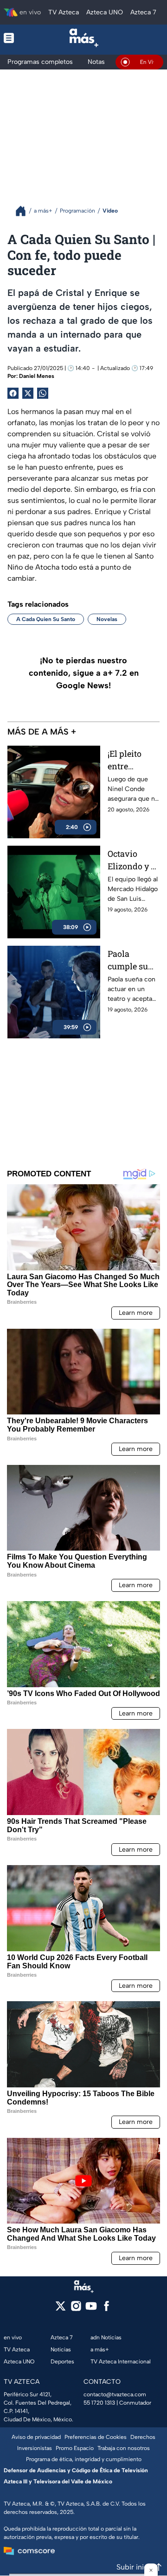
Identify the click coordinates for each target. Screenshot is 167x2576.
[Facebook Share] (13, 393)
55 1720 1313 (99, 2403)
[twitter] (61, 2309)
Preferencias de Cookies (96, 2437)
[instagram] (76, 2309)
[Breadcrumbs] (24, 211)
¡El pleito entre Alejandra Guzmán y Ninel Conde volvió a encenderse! (132, 760)
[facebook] (106, 2309)
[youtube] (91, 2309)
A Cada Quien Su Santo (46, 619)
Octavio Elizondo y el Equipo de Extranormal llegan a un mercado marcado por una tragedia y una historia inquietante (133, 860)
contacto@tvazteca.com (115, 2394)
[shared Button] (43, 393)
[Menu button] (14, 38)
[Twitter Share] (28, 393)
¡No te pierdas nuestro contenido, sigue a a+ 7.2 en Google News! (84, 673)
